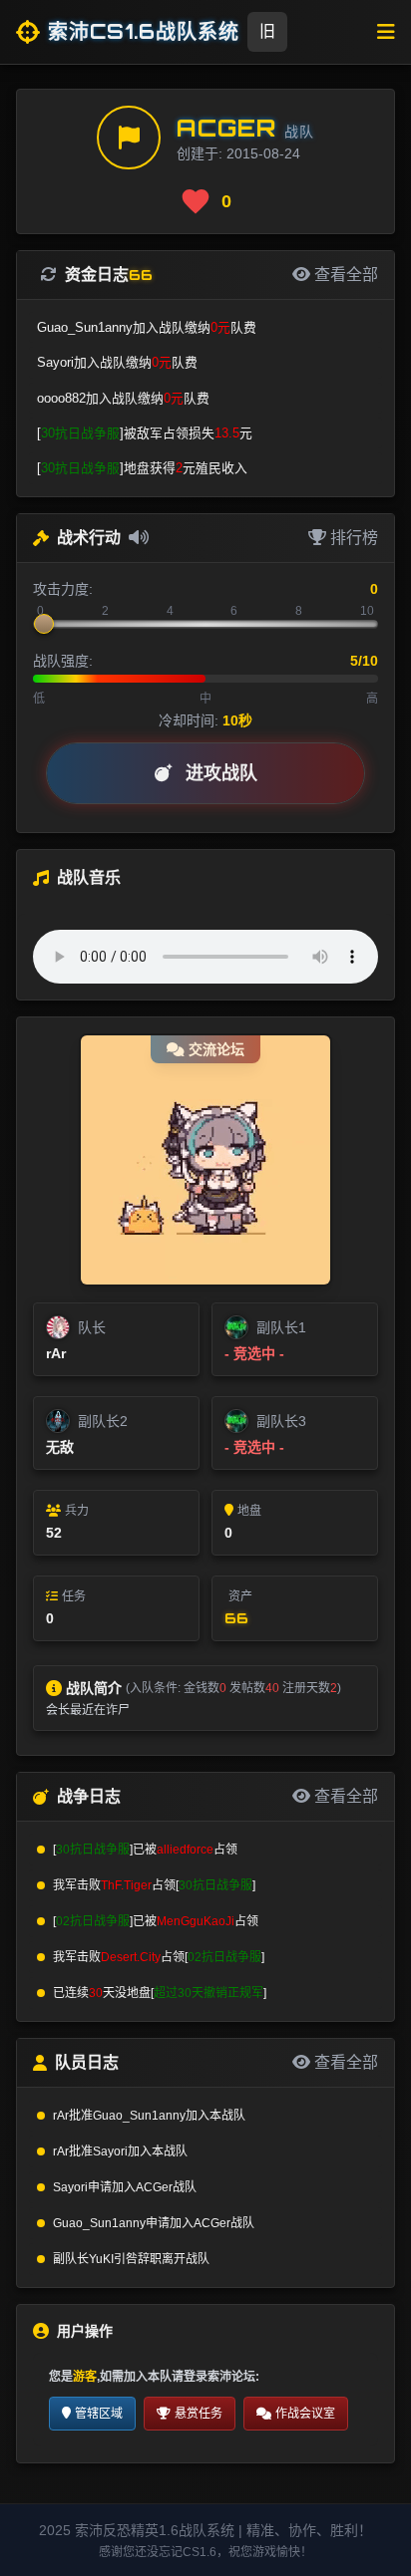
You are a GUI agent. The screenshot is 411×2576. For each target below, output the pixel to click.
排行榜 (352, 538)
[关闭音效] (139, 538)
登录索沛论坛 (219, 2377)
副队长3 (281, 1421)
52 (54, 1533)
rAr (56, 1353)
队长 (92, 1327)
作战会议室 (305, 2414)
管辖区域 (99, 2414)
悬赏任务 (199, 2414)
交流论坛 (216, 1049)
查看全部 (344, 1796)
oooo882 (61, 398)
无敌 (60, 1447)
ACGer (226, 128)
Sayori (110, 2151)
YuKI (101, 2259)
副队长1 (281, 1327)
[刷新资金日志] (53, 275)
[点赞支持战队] (196, 201)
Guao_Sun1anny (139, 2116)
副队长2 (103, 1421)
